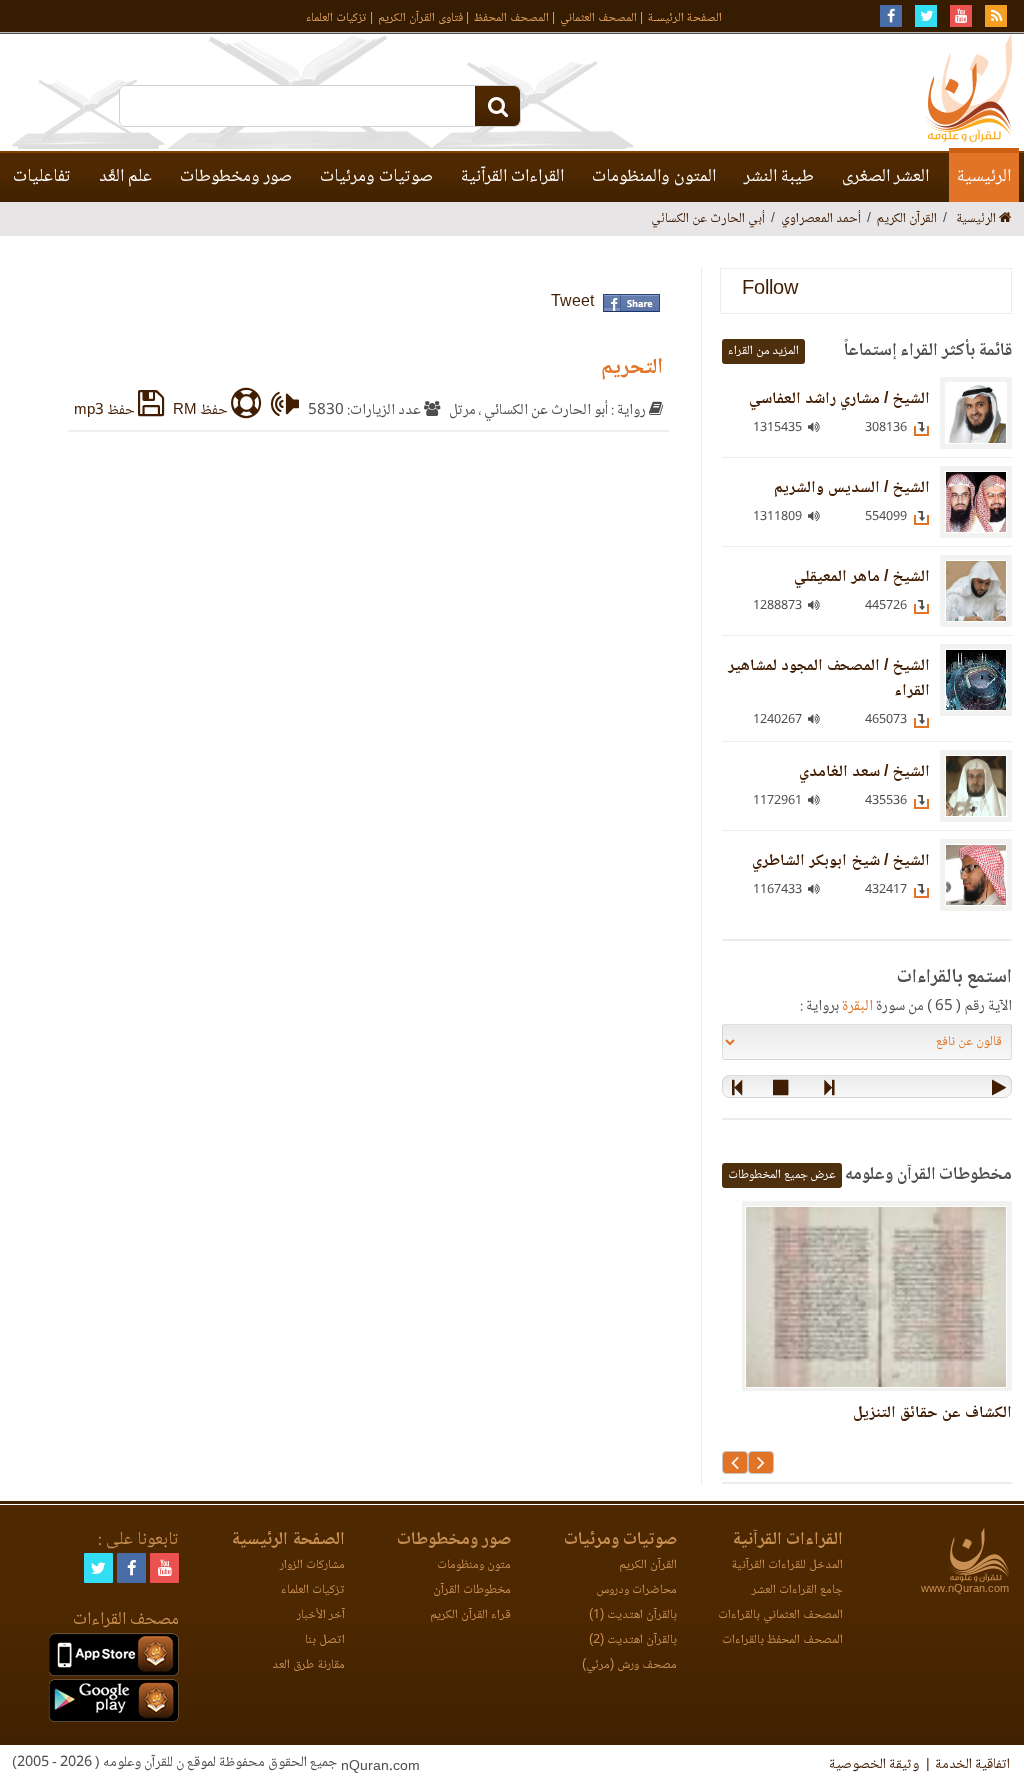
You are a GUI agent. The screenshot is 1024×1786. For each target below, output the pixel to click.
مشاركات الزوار (312, 1565)
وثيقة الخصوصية (874, 1765)
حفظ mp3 (106, 411)
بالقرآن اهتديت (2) (633, 1640)
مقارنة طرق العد (308, 1665)
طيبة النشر (779, 177)
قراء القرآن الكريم (470, 1615)
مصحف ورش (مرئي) (629, 1665)
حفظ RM (202, 411)
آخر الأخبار (321, 1615)
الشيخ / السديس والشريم (852, 488)
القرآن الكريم (648, 1565)
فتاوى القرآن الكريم (420, 18)
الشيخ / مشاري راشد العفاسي (839, 399)
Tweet (572, 302)
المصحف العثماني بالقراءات (780, 1615)
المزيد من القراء (763, 351)
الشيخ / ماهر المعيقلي (862, 577)
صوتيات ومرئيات (376, 177)
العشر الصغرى (885, 177)
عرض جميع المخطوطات (782, 1175)
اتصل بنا (325, 1640)
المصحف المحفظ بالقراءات (782, 1640)
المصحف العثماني (598, 18)
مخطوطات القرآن (472, 1590)
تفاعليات (42, 177)
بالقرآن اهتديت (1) (633, 1615)
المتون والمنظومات (654, 177)
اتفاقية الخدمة (972, 1765)
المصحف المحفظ (511, 18)
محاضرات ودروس (636, 1590)
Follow (770, 290)
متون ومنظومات (474, 1565)
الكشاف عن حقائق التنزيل (932, 1413)
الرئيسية (984, 177)
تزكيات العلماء (336, 18)
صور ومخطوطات (236, 177)
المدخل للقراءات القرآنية (787, 1565)
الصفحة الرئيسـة (685, 18)
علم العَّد (125, 177)
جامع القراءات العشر (797, 1590)
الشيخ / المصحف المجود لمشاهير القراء (829, 679)
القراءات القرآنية (512, 177)
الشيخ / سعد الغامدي (864, 772)
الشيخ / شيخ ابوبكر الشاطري (841, 861)
